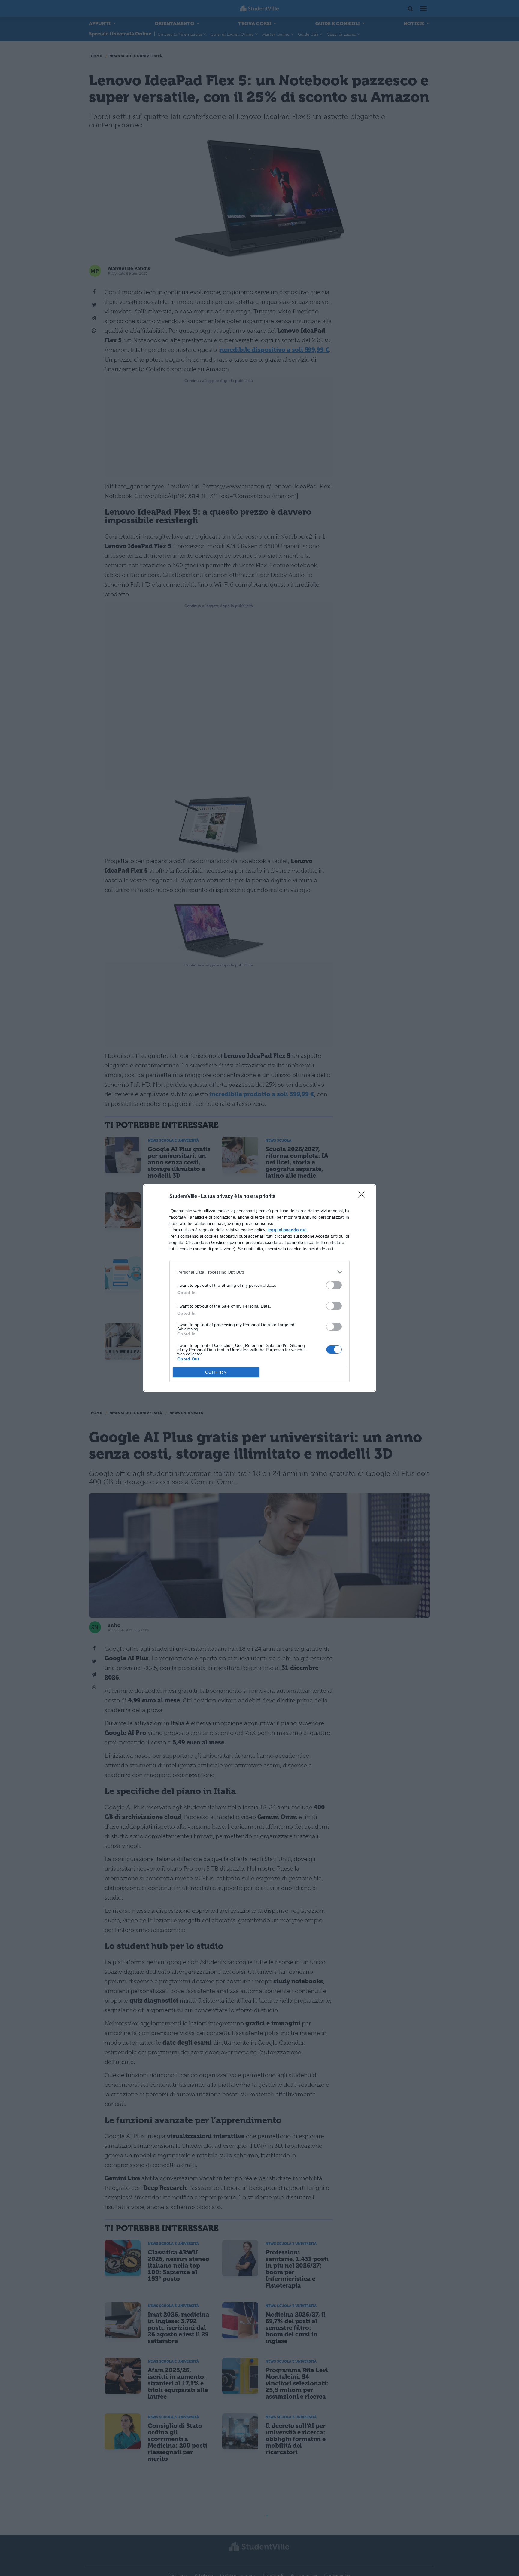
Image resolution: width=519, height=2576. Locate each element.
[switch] (334, 1285)
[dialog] (259, 1288)
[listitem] (259, 1272)
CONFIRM (216, 1372)
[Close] (363, 1197)
